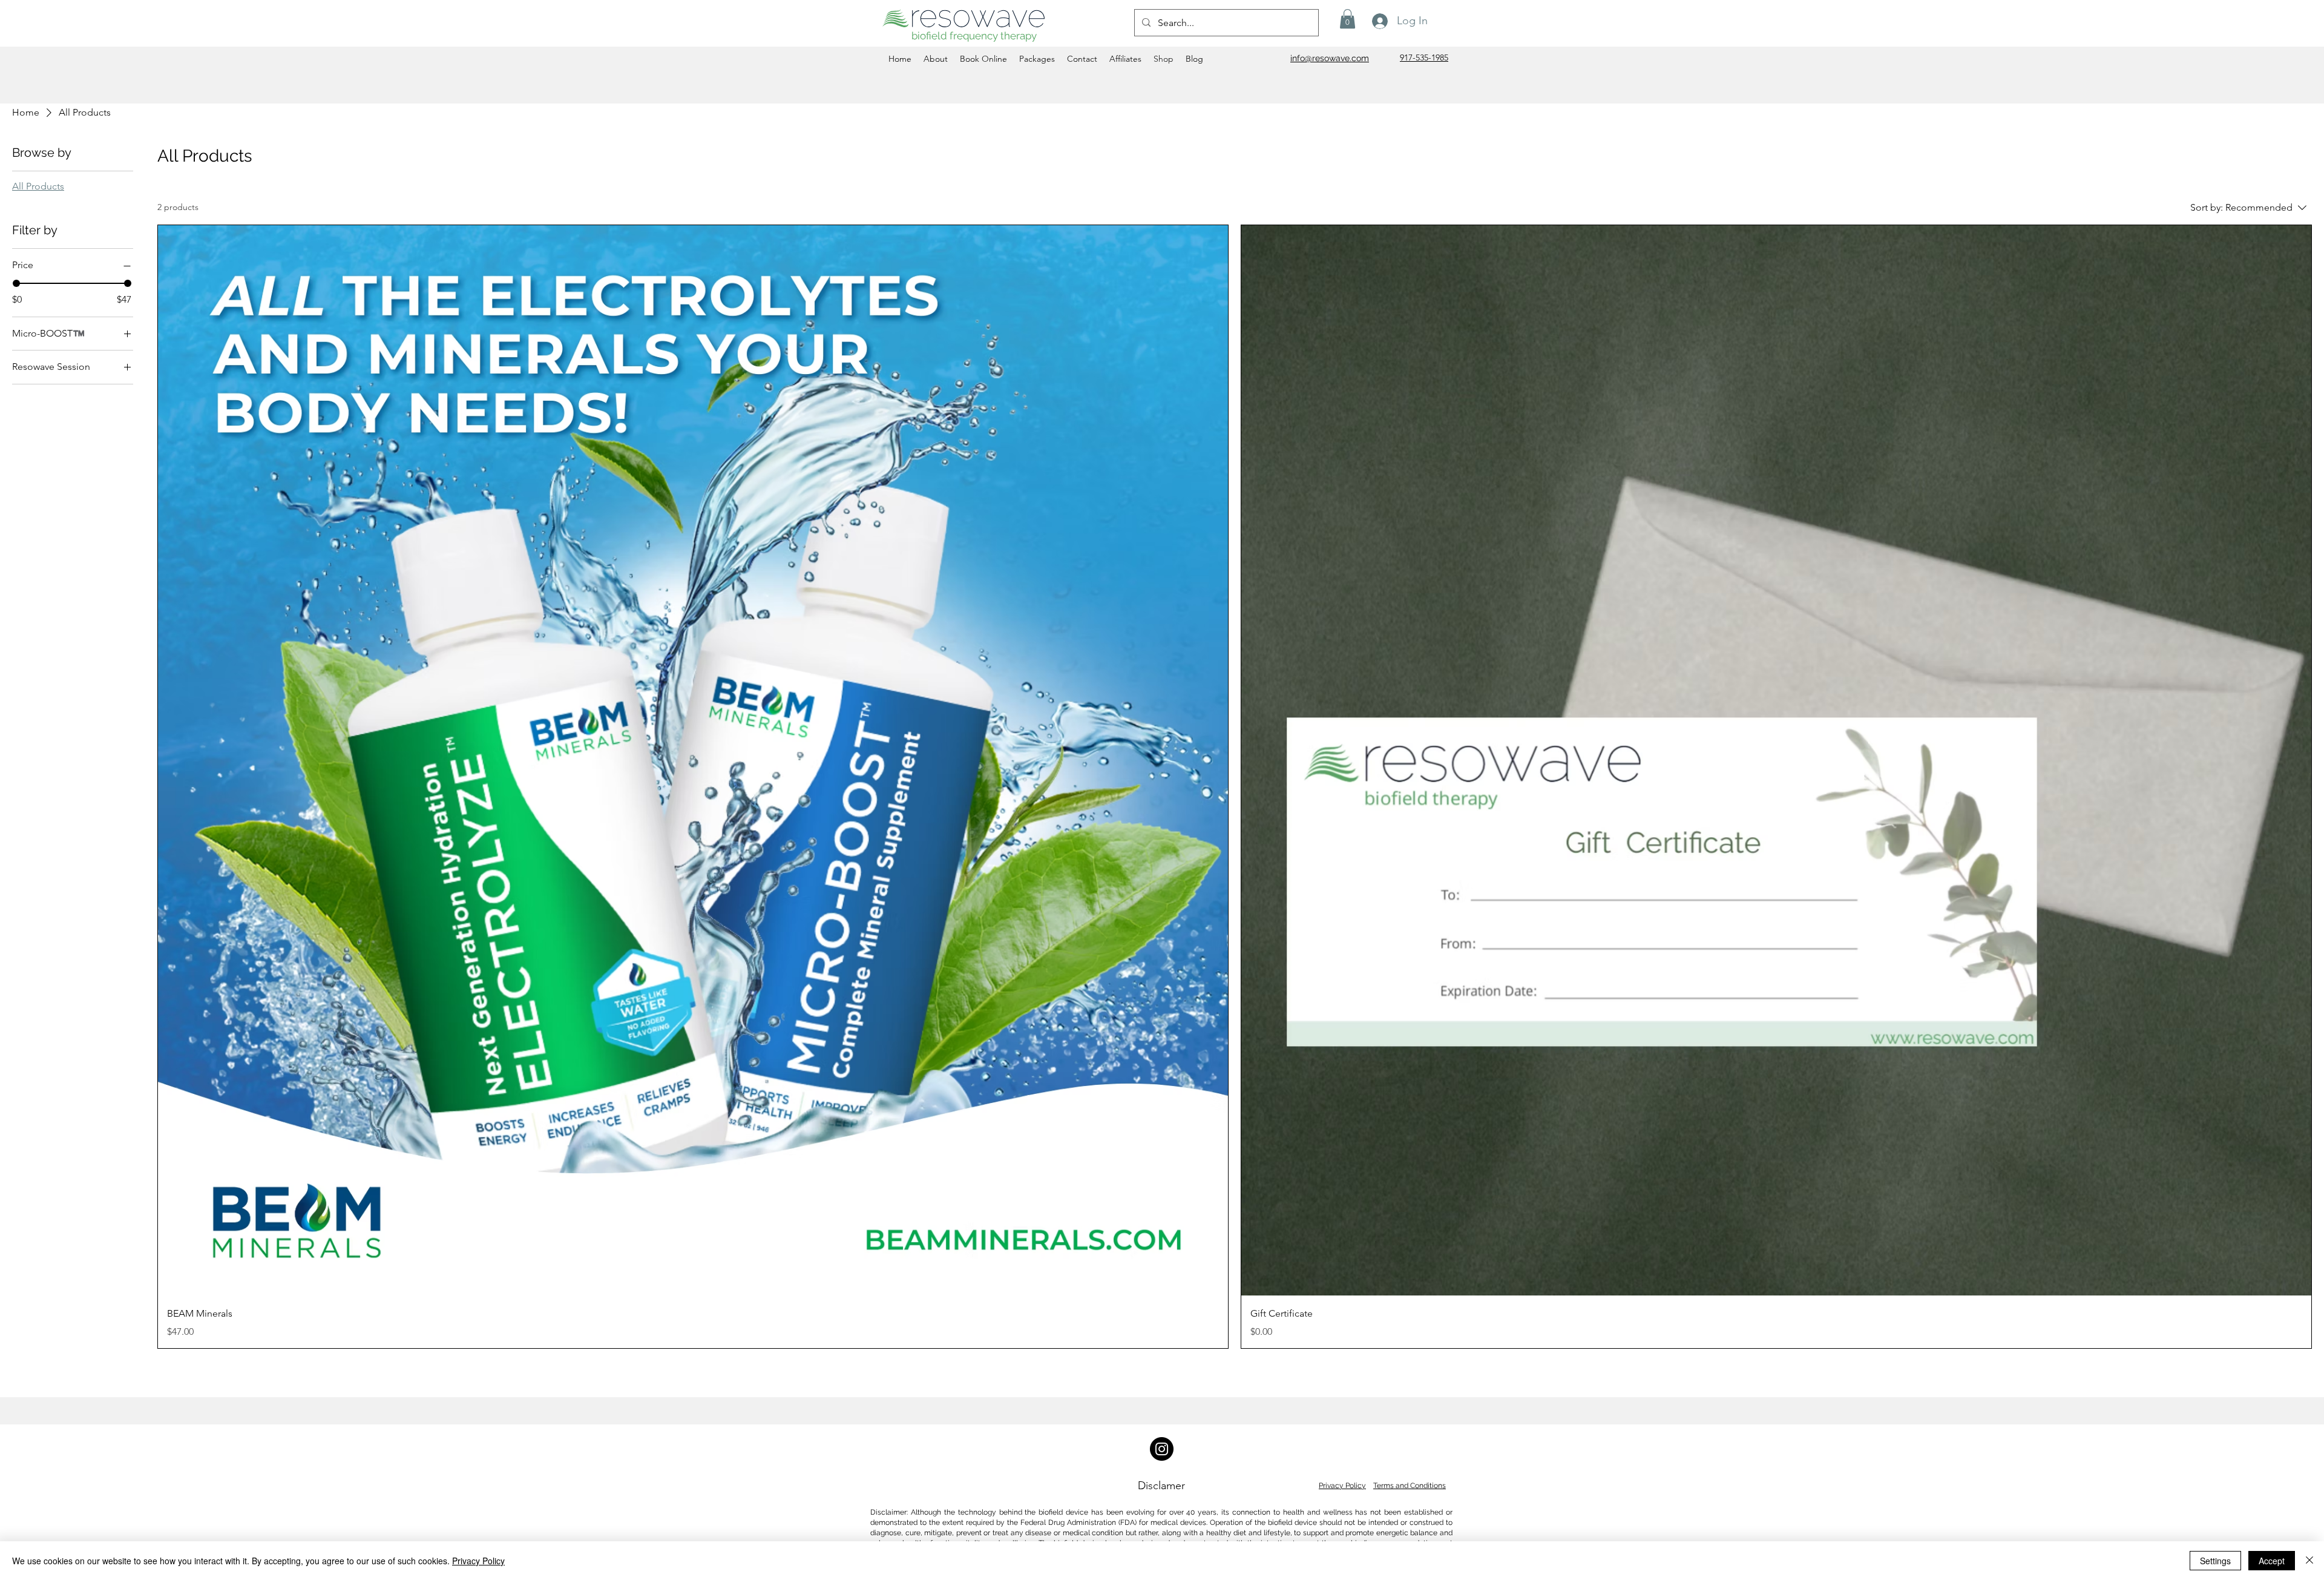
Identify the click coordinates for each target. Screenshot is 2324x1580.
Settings (2215, 1561)
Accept (2272, 1561)
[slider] (16, 283)
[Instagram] (1162, 1449)
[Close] (2309, 1561)
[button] (1347, 19)
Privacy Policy (1342, 1486)
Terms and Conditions (1410, 1486)
